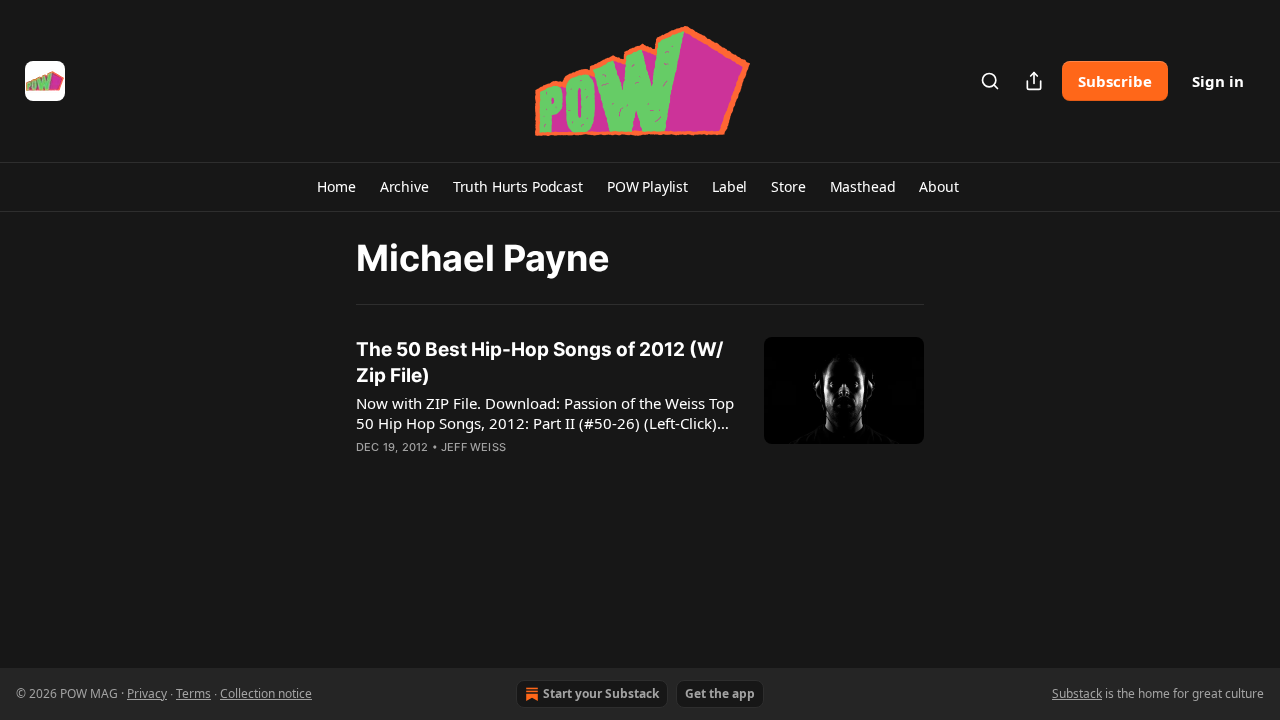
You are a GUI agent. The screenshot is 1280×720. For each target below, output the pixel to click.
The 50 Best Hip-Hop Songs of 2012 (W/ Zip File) (539, 362)
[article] (640, 411)
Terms (193, 693)
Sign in (1218, 81)
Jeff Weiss (473, 447)
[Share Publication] (1034, 81)
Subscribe (1115, 81)
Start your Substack (601, 693)
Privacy (147, 693)
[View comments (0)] (488, 473)
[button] (336, 187)
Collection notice (266, 693)
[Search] (990, 81)
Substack (1077, 693)
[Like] (369, 473)
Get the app (720, 693)
